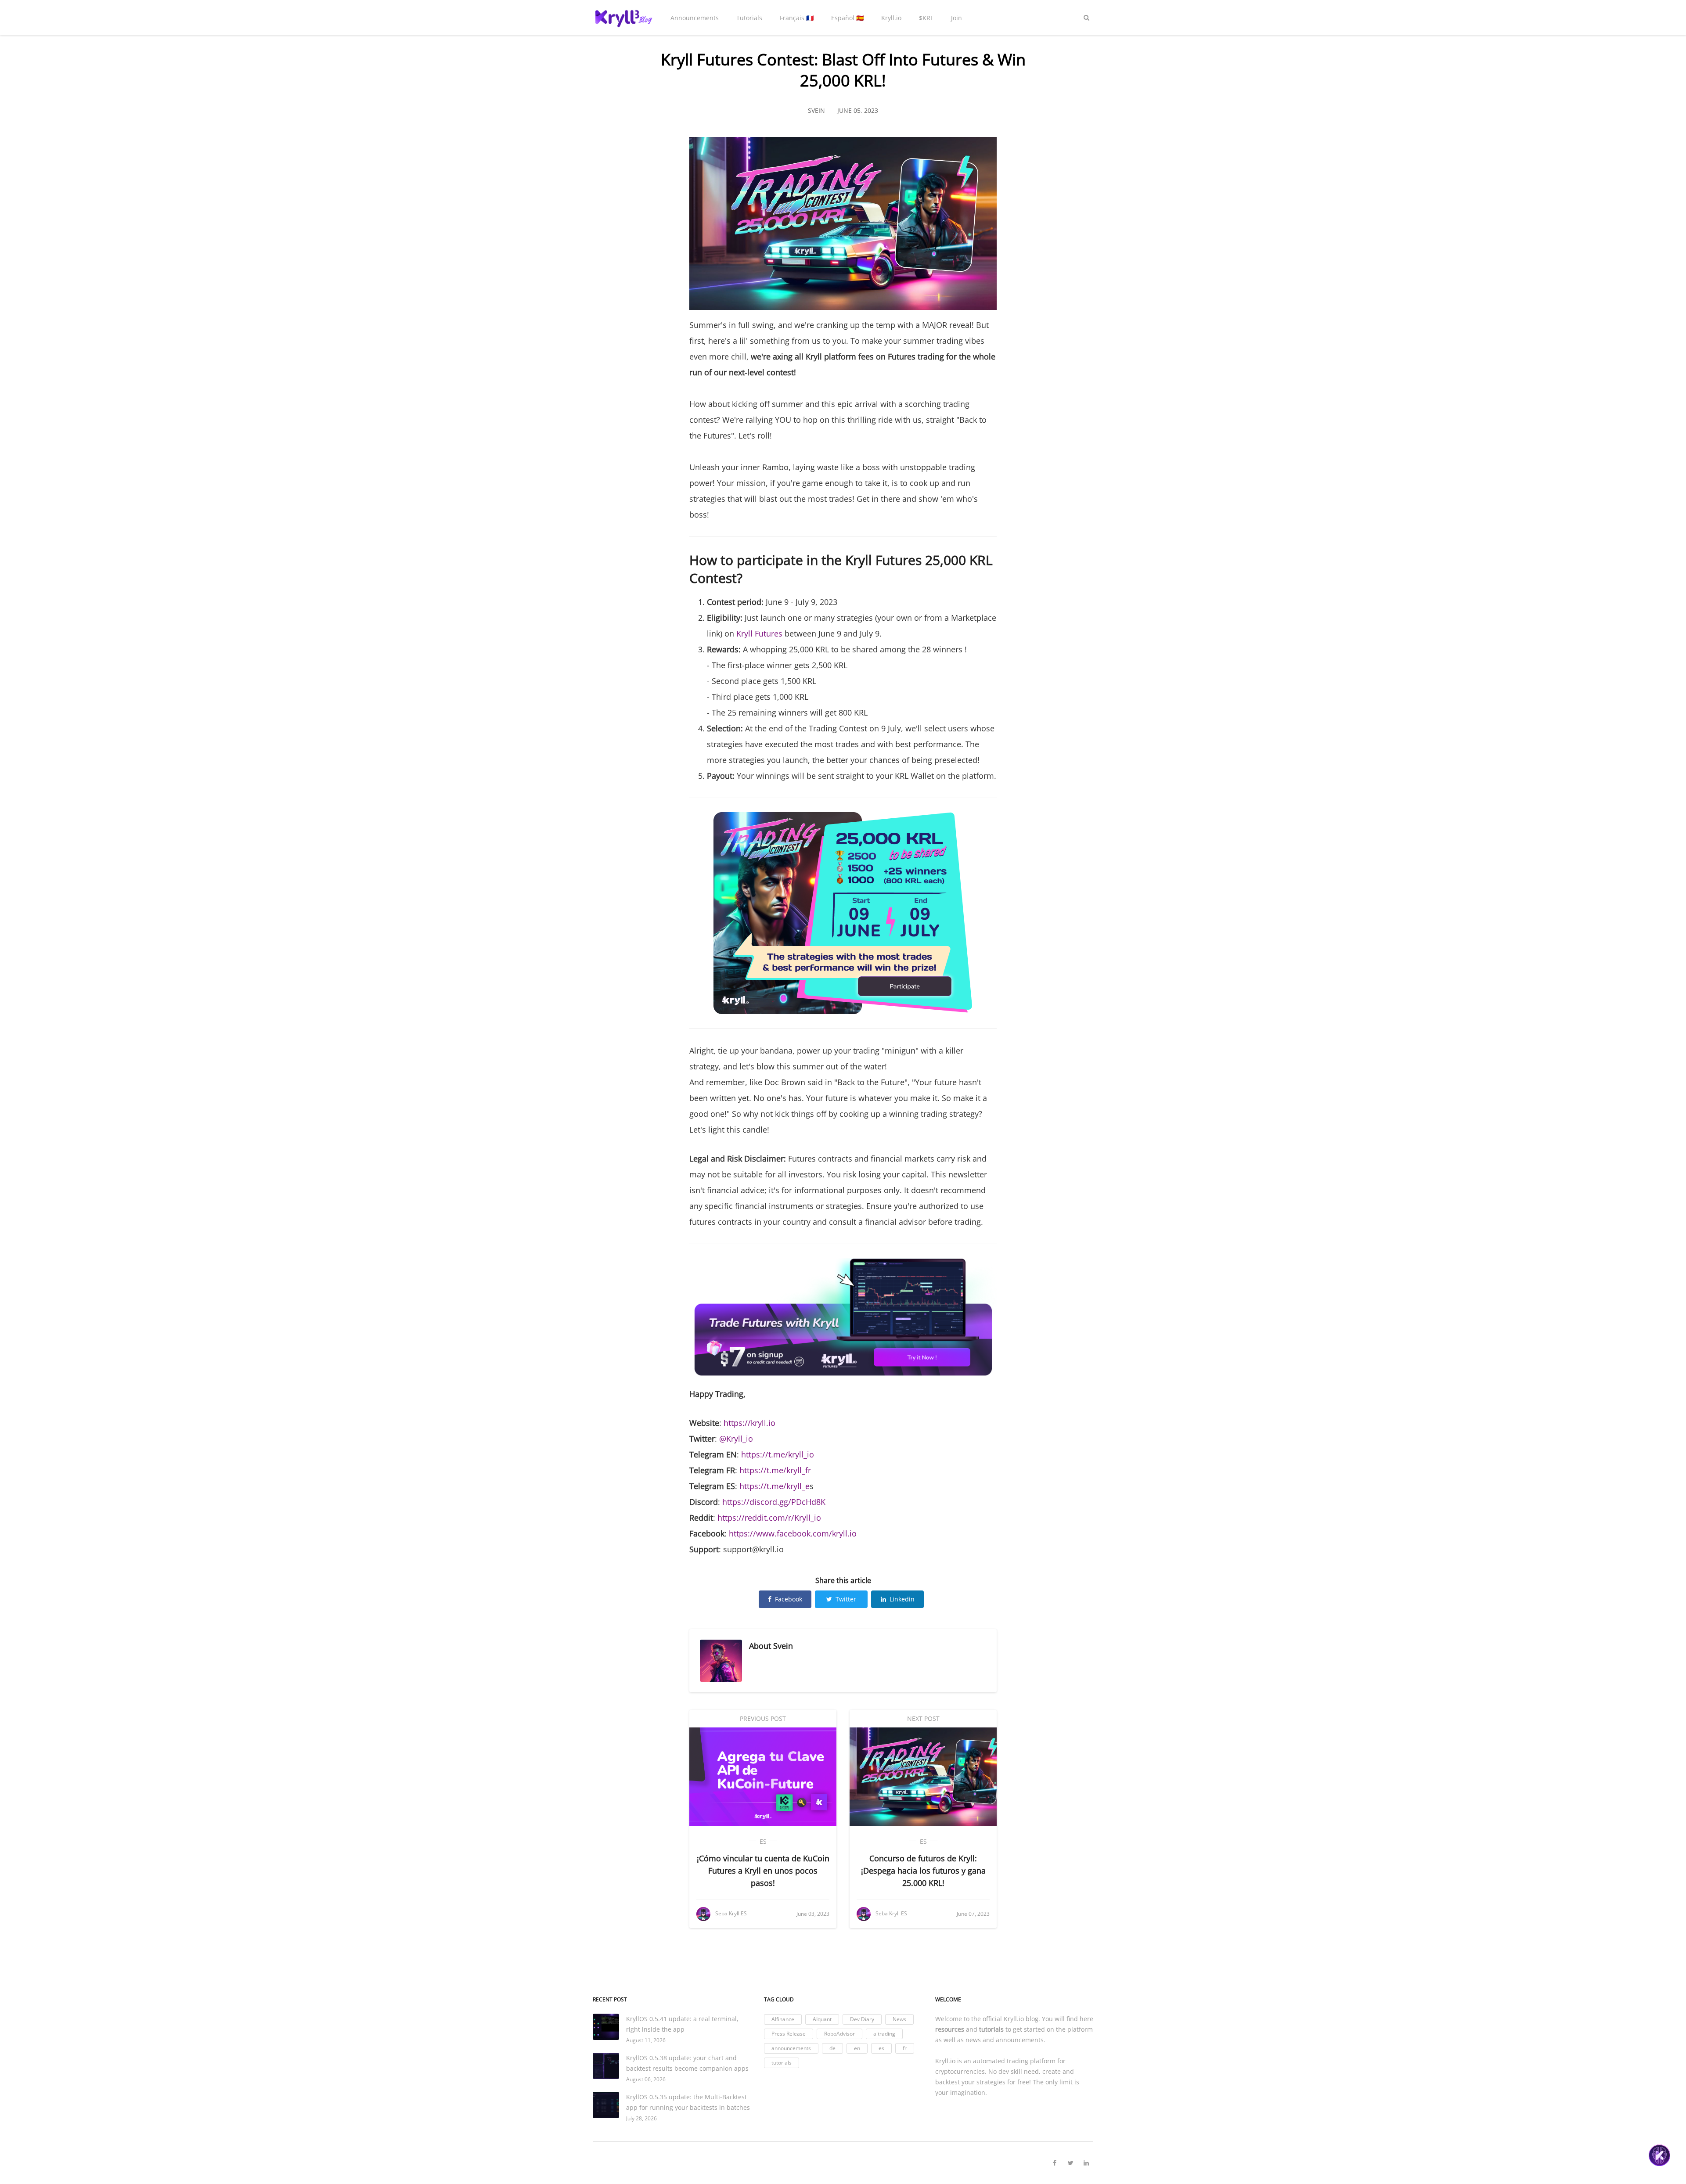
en (857, 2048)
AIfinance (783, 2019)
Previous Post (763, 1718)
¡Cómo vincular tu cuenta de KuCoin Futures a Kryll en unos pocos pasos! (763, 1871)
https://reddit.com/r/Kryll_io (769, 1518)
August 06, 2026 (646, 2079)
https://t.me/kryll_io (778, 1454)
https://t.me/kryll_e (775, 1486)
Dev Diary (862, 2019)
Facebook (789, 1599)
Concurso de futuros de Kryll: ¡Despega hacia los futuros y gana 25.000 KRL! (923, 1871)
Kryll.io (891, 18)
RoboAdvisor (839, 2034)
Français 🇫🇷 (797, 18)
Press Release (789, 2034)
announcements (791, 2048)
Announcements (695, 18)
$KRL (926, 18)
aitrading (884, 2034)
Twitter (846, 1599)
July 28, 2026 (641, 2118)
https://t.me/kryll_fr (775, 1470)
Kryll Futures (759, 633)
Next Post (923, 1718)
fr (905, 2048)
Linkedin (902, 1599)
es (763, 1841)
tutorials (782, 2063)
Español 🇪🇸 (847, 18)
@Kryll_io (736, 1439)
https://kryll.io (749, 1423)
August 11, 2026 (646, 2040)
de (832, 2048)
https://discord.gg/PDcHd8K (774, 1502)
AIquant (822, 2019)
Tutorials (749, 18)
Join (956, 18)
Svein (783, 1646)
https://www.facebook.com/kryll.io (793, 1533)
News (899, 2019)
